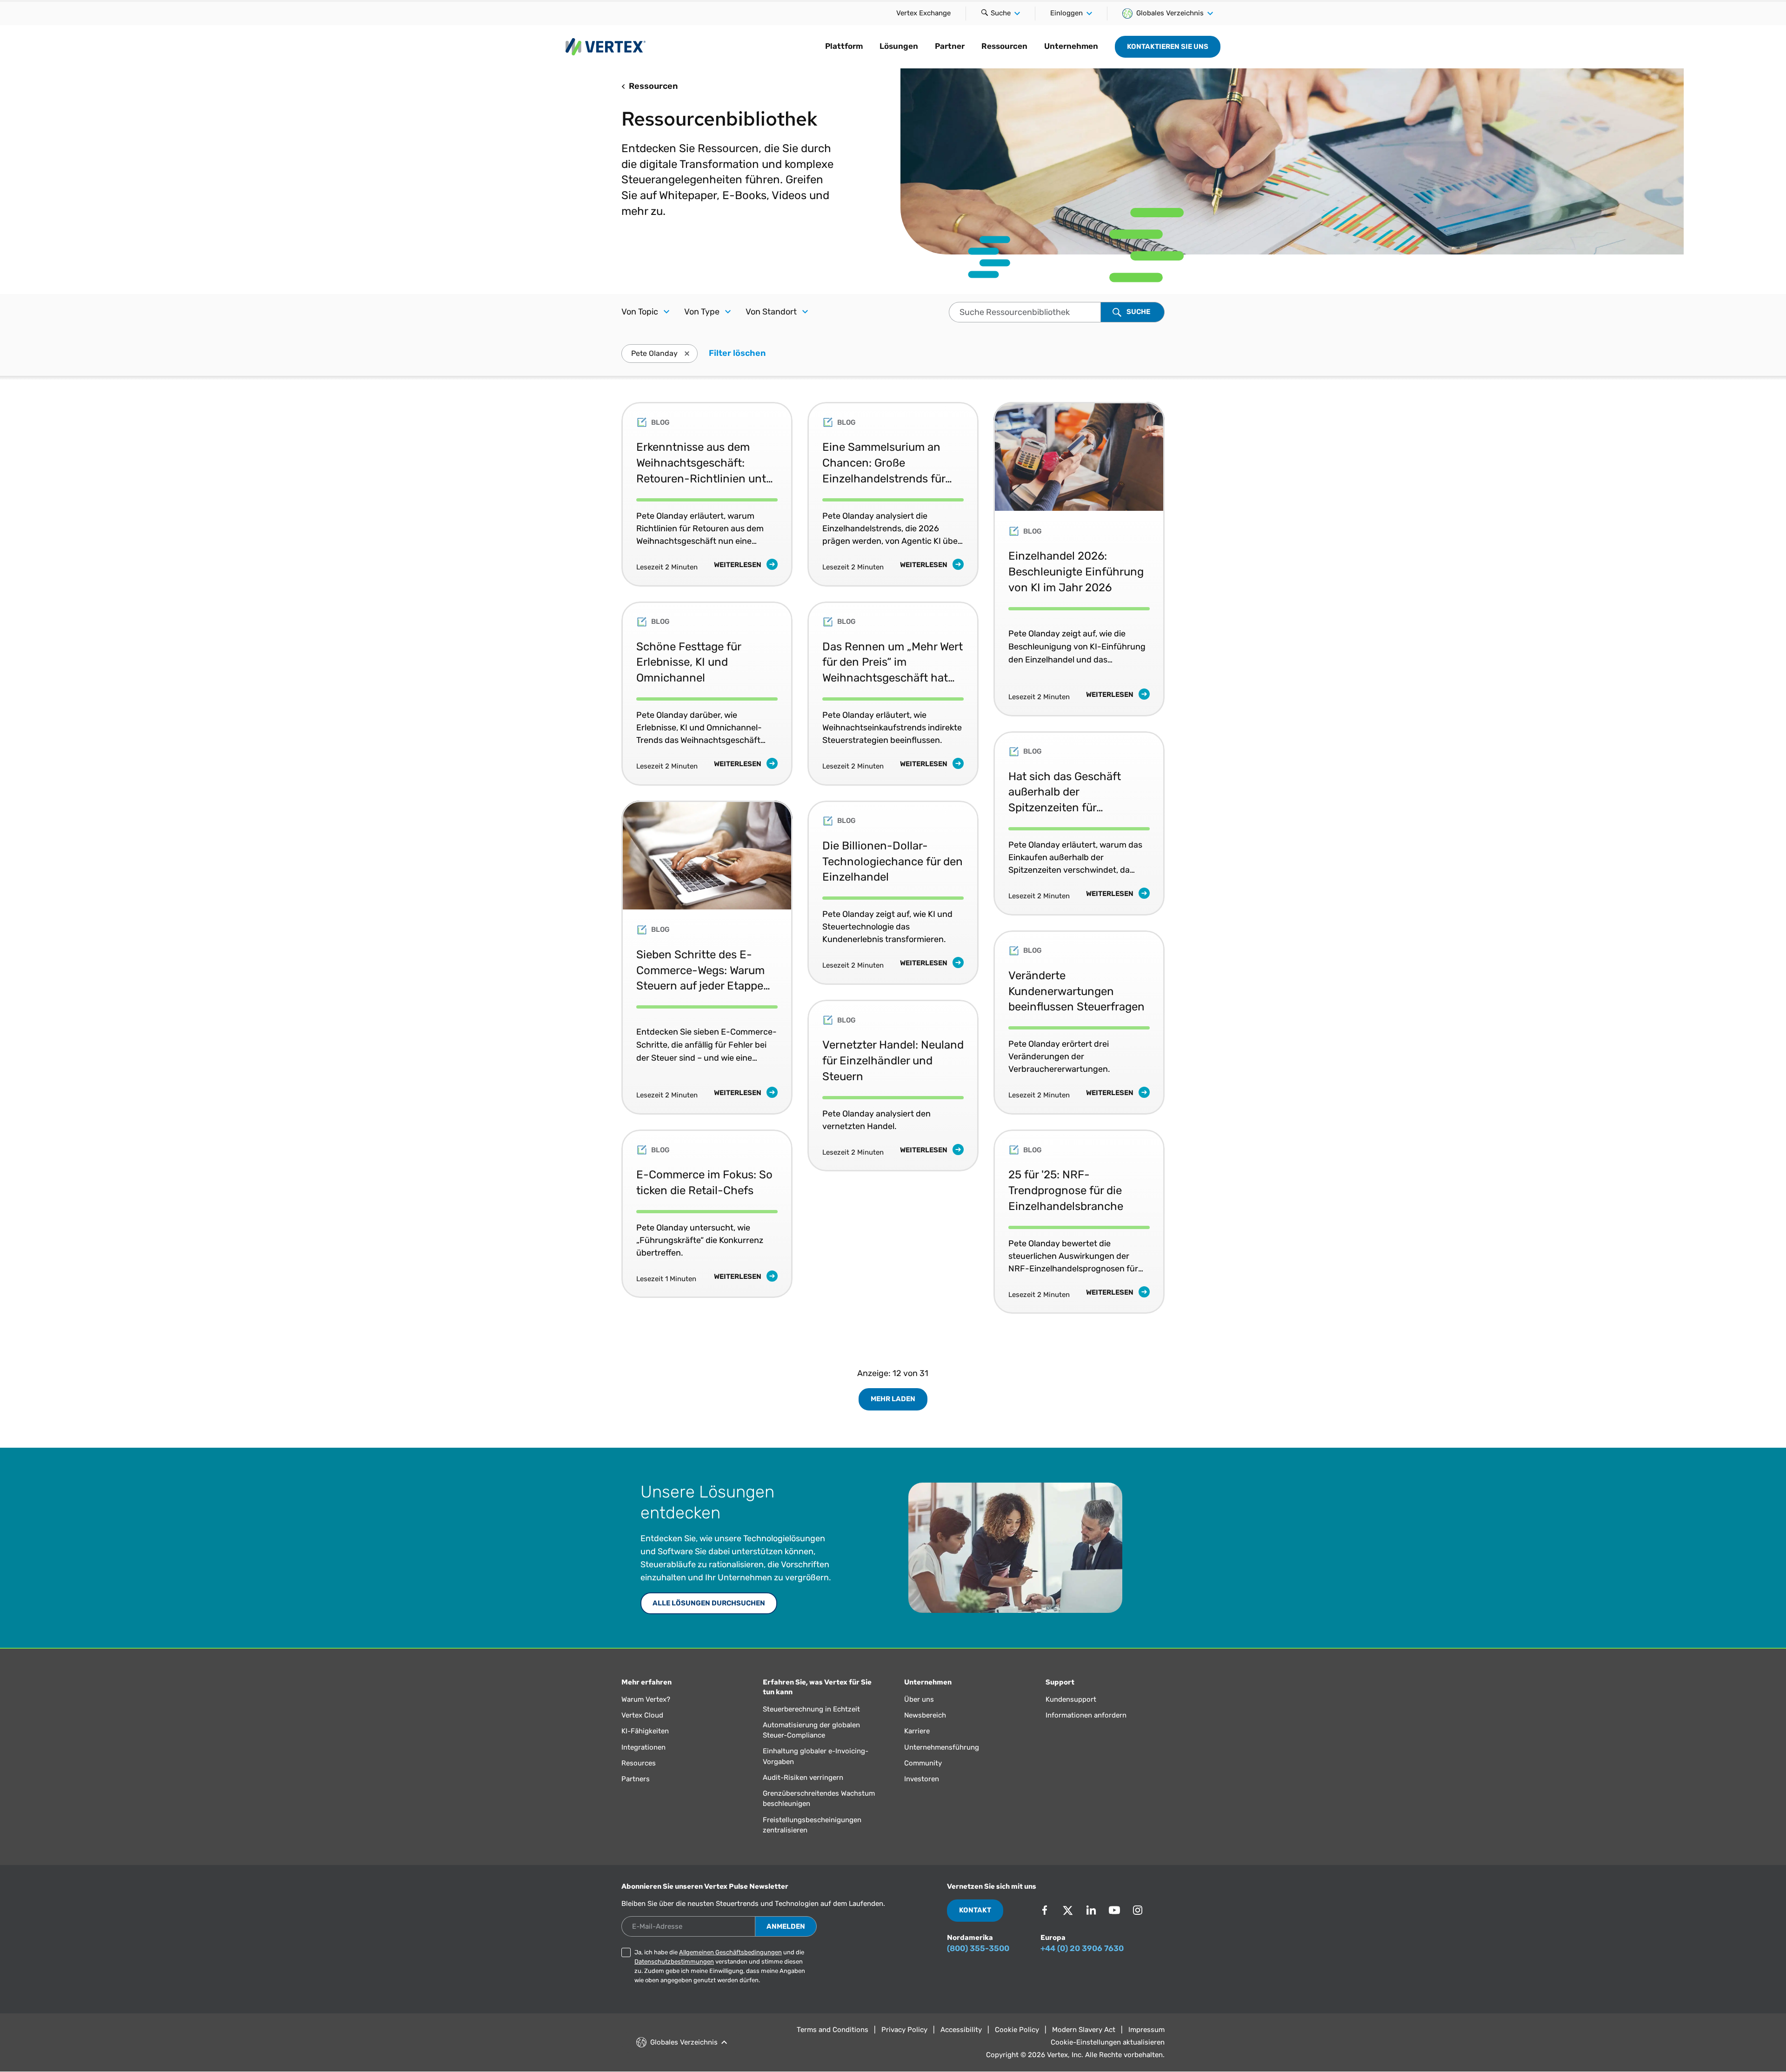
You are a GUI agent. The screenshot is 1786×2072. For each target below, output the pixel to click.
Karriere (917, 1731)
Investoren (922, 1779)
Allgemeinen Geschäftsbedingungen (730, 1952)
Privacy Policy (904, 2030)
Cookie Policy (1017, 2030)
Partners (636, 1779)
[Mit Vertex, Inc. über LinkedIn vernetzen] (1091, 1910)
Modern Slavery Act (1084, 2030)
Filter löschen (737, 353)
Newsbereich (925, 1715)
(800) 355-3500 (978, 1948)
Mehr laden (893, 1399)
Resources (639, 1763)
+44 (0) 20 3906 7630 (1082, 1948)
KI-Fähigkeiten (645, 1731)
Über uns (919, 1699)
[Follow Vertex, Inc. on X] (1068, 1910)
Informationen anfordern (1086, 1715)
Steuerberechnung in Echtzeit (811, 1709)
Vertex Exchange (923, 13)
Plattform (844, 46)
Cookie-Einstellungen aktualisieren (1108, 2042)
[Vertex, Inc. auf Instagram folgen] (1138, 1910)
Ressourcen (1004, 46)
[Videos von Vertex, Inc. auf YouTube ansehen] (1114, 1910)
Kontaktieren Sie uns (1168, 47)
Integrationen (643, 1747)
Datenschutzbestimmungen (674, 1962)
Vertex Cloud (642, 1715)
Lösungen (899, 46)
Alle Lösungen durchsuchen (709, 1603)
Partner (950, 46)
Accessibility (961, 2030)
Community (923, 1763)
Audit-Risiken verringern (803, 1778)
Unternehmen (1071, 46)
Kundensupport (1071, 1699)
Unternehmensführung (942, 1747)
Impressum (1146, 2030)
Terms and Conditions (833, 2030)
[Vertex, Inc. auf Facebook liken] (1045, 1910)
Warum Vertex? (646, 1699)
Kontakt (975, 1910)
